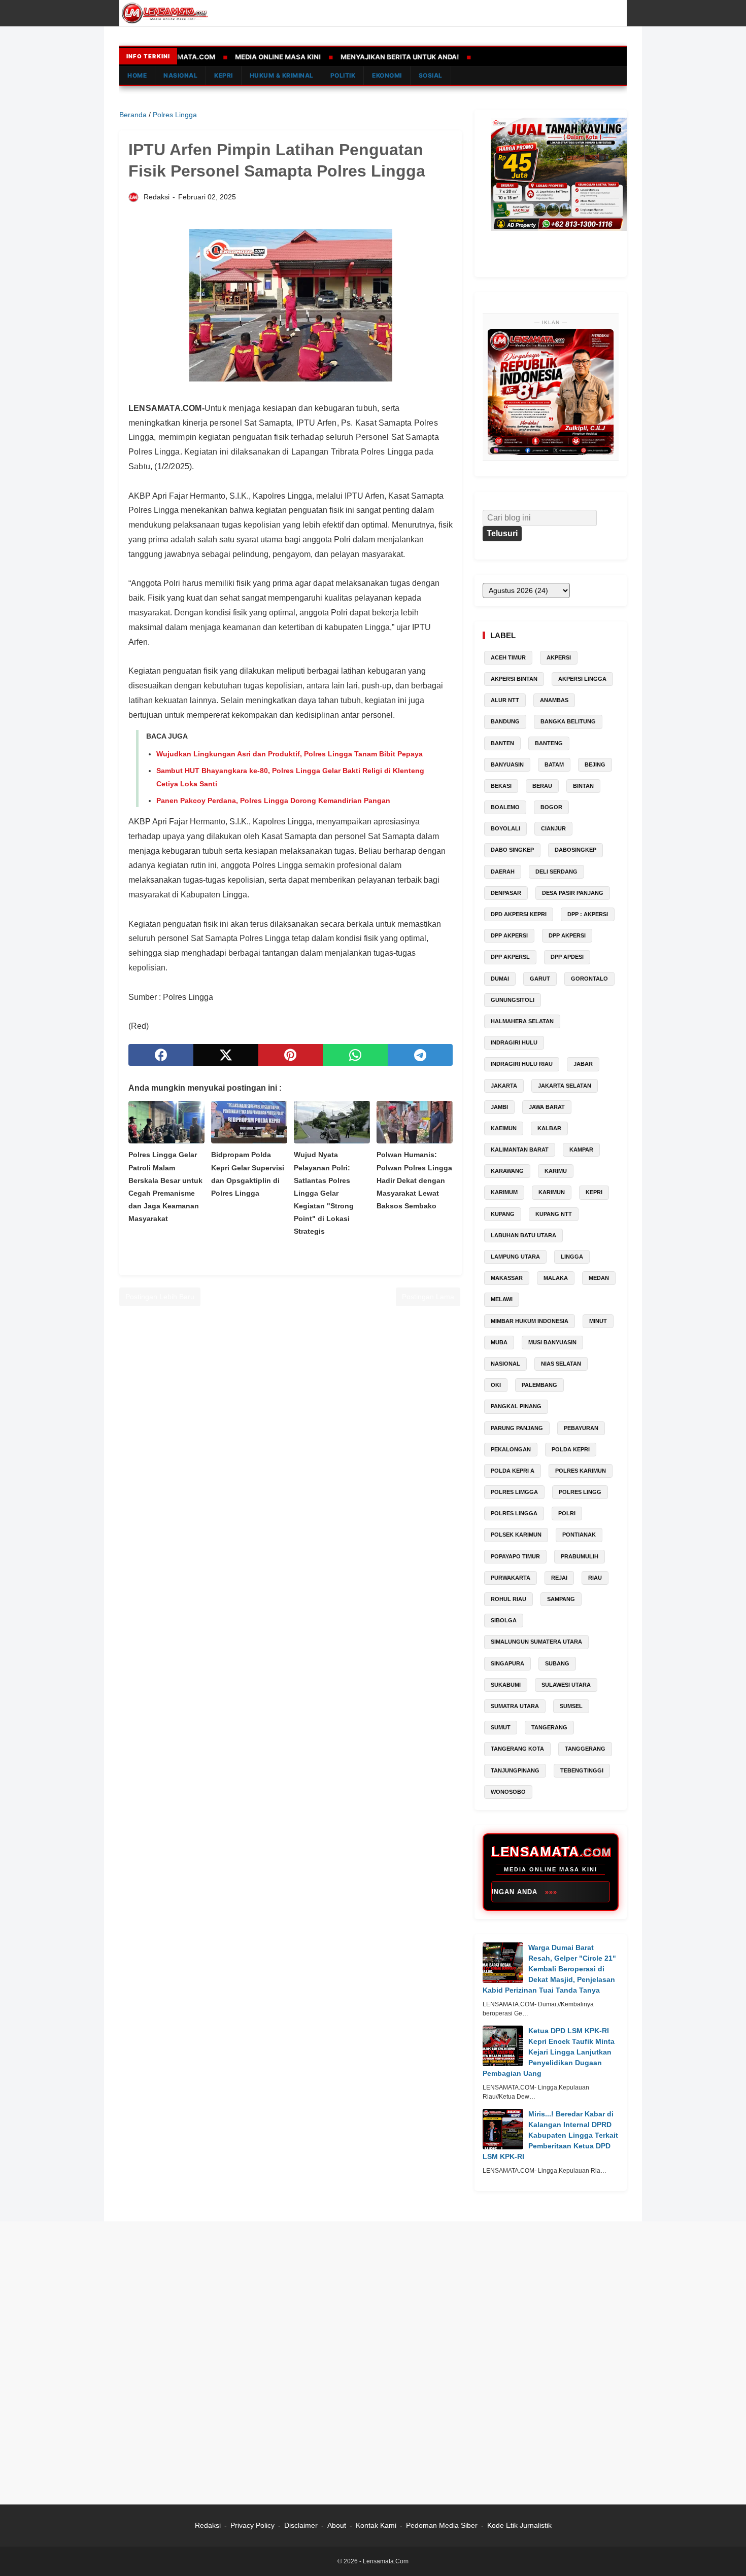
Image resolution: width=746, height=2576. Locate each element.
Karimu (556, 1171)
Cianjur (553, 828)
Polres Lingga (514, 1513)
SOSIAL (431, 75)
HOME (137, 75)
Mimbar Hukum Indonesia (530, 1321)
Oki (496, 1385)
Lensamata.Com (386, 2561)
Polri (567, 1513)
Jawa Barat (547, 1107)
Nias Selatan (561, 1364)
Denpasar (506, 893)
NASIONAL (180, 75)
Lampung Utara (515, 1257)
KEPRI (224, 75)
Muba (499, 1342)
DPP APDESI (567, 957)
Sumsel (571, 1706)
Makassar (507, 1278)
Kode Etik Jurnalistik (519, 2525)
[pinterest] (291, 1055)
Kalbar (549, 1128)
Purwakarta (511, 1578)
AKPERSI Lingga (582, 679)
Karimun (552, 1192)
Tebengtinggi (582, 1770)
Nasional (505, 1364)
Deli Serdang (556, 872)
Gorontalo (589, 979)
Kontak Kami (377, 2525)
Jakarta (504, 1086)
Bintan (583, 786)
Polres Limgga (514, 1492)
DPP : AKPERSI (588, 914)
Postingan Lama (428, 1297)
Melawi (502, 1299)
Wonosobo (508, 1792)
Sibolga (504, 1620)
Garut (540, 979)
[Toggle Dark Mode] (605, 13)
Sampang (561, 1599)
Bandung (505, 721)
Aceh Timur (508, 657)
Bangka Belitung (568, 721)
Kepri (594, 1192)
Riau (595, 1578)
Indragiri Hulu (514, 1042)
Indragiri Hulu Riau (522, 1064)
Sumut (501, 1727)
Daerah (503, 872)
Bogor (551, 807)
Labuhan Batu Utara (523, 1235)
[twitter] (226, 1055)
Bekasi (501, 786)
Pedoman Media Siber (442, 2525)
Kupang (503, 1214)
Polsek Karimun (516, 1535)
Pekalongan (511, 1449)
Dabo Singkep (512, 850)
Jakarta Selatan (565, 1086)
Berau (542, 786)
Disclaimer (301, 2525)
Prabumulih (580, 1556)
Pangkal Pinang (516, 1406)
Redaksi (208, 2525)
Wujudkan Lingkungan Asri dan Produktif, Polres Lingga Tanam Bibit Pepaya (290, 754)
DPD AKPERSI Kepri (519, 914)
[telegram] (420, 1055)
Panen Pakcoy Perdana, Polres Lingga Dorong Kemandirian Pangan (273, 800)
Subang (557, 1663)
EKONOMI (387, 75)
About (337, 2525)
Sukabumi (506, 1685)
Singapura (507, 1663)
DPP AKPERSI (567, 935)
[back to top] (726, 2553)
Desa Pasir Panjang (573, 893)
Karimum (504, 1192)
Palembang (539, 1385)
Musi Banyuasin (552, 1342)
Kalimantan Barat (520, 1150)
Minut (598, 1321)
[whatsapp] (355, 1055)
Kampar (581, 1150)
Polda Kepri (571, 1449)
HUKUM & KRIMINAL (282, 75)
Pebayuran (581, 1428)
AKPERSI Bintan (514, 679)
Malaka (556, 1278)
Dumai (500, 979)
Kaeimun (504, 1128)
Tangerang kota (517, 1749)
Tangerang (549, 1727)
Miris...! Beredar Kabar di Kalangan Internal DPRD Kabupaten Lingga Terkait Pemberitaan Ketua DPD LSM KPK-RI (550, 2135)
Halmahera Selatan (522, 1021)
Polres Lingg (580, 1492)
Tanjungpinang (515, 1770)
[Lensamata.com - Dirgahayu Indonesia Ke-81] (551, 392)
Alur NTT (505, 700)
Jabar (583, 1064)
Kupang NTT (554, 1214)
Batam (554, 764)
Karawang (507, 1171)
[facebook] (161, 1055)
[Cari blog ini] (621, 13)
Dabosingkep (575, 850)
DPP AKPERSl (510, 957)
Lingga (572, 1257)
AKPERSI (559, 657)
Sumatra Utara (515, 1706)
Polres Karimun (581, 1471)
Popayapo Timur (515, 1556)
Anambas (554, 700)
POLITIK (343, 75)
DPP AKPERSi (509, 935)
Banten (502, 743)
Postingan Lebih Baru (160, 1297)
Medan (599, 1278)
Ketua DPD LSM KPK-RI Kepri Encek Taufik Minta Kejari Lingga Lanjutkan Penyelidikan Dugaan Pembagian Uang (549, 2052)
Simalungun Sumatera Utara (536, 1642)
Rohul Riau (508, 1599)
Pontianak (579, 1535)
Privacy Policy (252, 2525)
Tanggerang (585, 1749)
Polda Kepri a (513, 1471)
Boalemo (505, 807)
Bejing (595, 764)
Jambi (499, 1107)
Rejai (559, 1578)
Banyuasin (507, 764)
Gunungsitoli (513, 1000)
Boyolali (505, 828)
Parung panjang (517, 1428)
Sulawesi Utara (566, 1685)
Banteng (549, 743)
